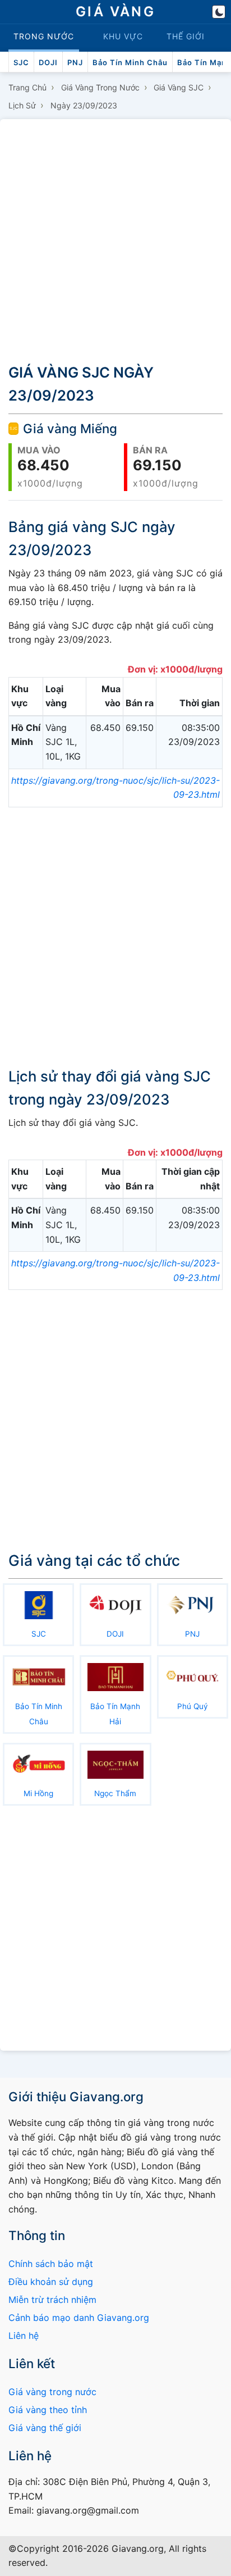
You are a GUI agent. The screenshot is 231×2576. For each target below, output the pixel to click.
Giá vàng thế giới (45, 2428)
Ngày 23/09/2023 (84, 105)
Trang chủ (27, 87)
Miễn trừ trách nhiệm (52, 2300)
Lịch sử (22, 105)
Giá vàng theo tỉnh (48, 2410)
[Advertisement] (115, 239)
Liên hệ (24, 2336)
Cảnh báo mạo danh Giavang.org (79, 2318)
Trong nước (44, 36)
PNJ (75, 62)
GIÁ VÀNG (115, 12)
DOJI (48, 62)
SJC (21, 62)
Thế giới (186, 36)
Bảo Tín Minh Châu (130, 62)
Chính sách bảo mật (51, 2264)
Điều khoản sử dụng (51, 2282)
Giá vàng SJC (179, 87)
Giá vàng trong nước (100, 87)
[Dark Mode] (219, 12)
